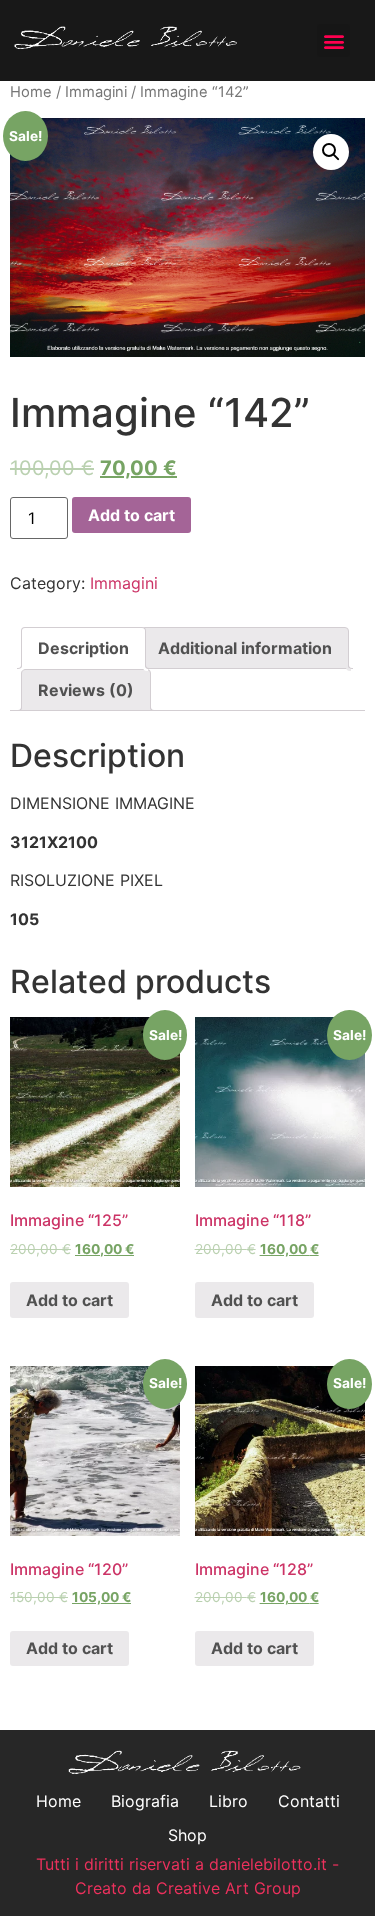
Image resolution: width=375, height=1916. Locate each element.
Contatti (309, 1801)
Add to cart (131, 515)
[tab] (83, 648)
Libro (228, 1801)
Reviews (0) (86, 690)
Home (31, 92)
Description (83, 648)
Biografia (145, 1801)
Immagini (96, 92)
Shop (187, 1835)
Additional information (245, 648)
